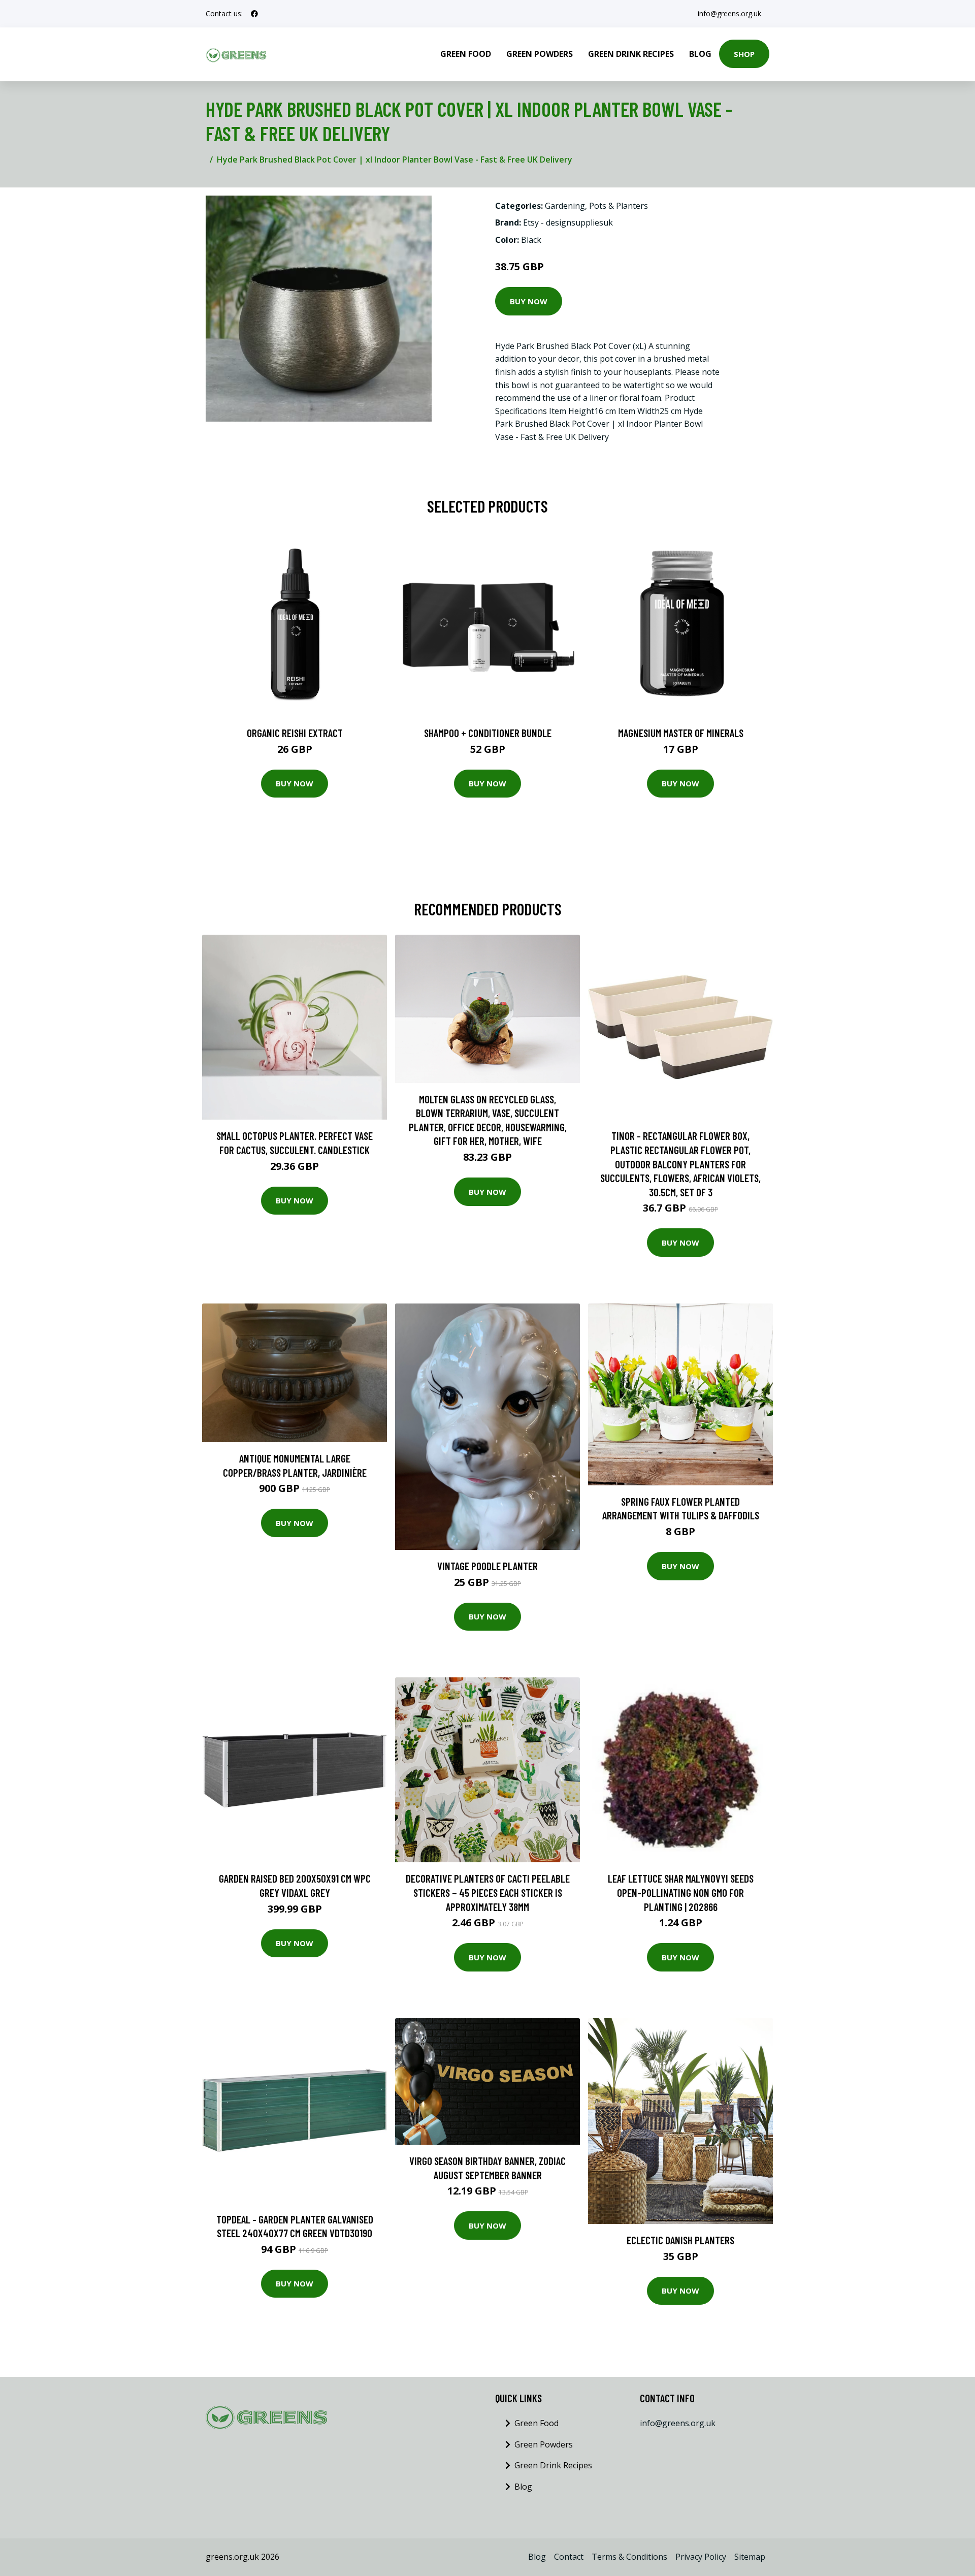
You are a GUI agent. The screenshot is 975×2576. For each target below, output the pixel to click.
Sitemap (750, 2557)
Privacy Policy (701, 2557)
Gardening (565, 206)
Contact (569, 2557)
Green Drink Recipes (631, 54)
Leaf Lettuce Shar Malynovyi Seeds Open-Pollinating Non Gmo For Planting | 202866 (681, 1892)
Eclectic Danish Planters (680, 2240)
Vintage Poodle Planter (487, 1566)
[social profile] (254, 14)
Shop (744, 54)
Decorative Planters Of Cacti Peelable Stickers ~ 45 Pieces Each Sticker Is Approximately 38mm (488, 1892)
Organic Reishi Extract (295, 733)
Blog (700, 54)
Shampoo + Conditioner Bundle (488, 733)
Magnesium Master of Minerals (681, 733)
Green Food (466, 54)
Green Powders (540, 54)
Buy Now (529, 301)
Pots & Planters (619, 206)
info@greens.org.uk (729, 13)
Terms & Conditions (629, 2557)
